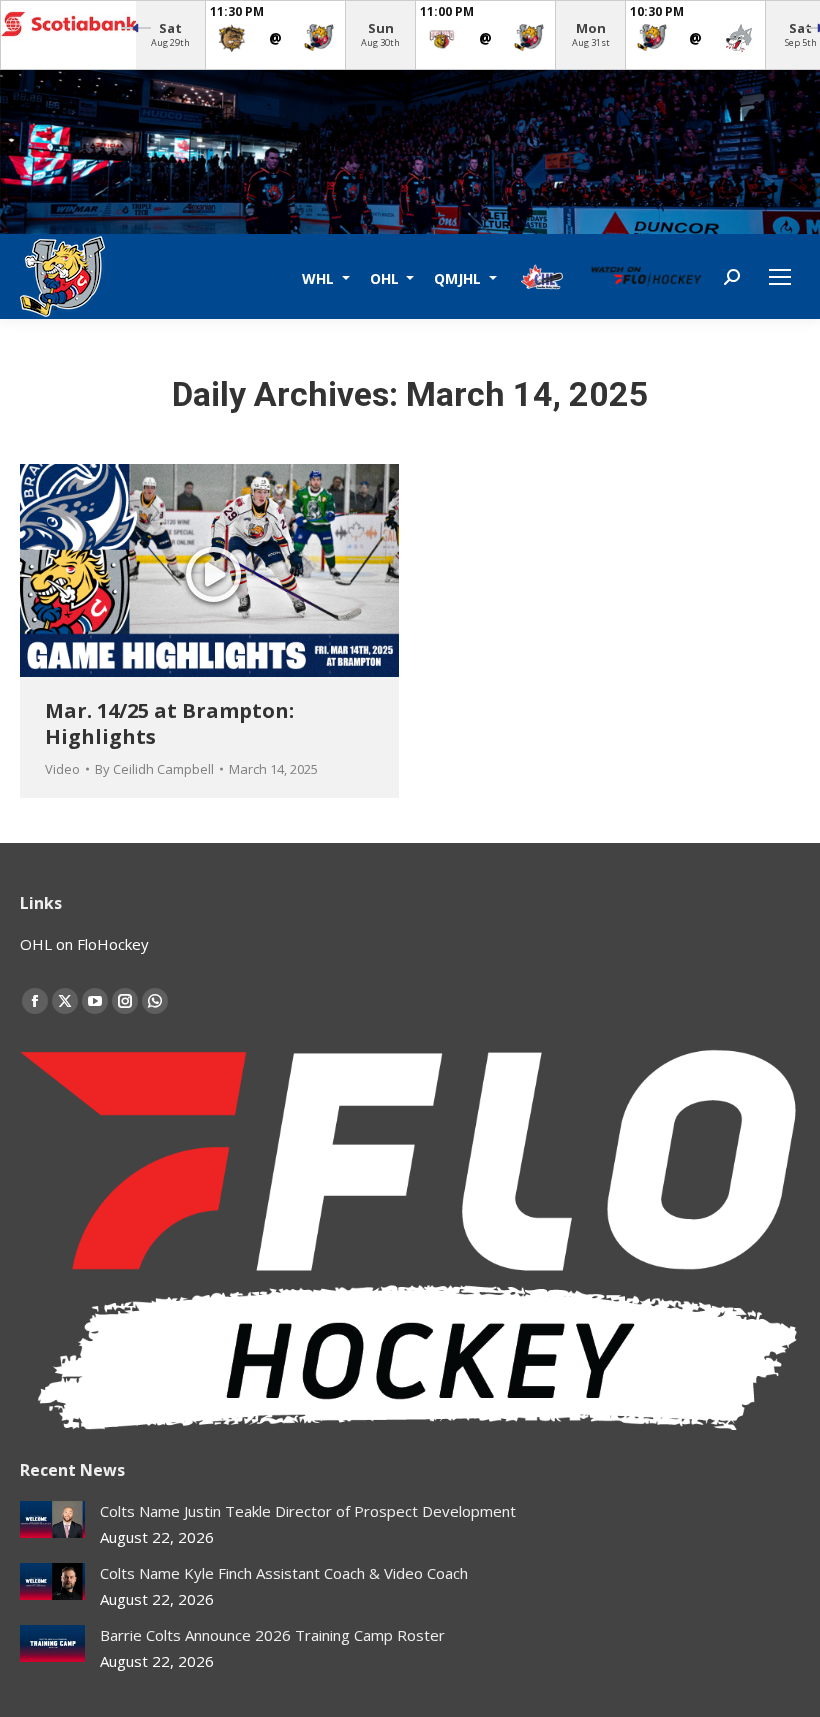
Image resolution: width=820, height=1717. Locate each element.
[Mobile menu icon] (780, 277)
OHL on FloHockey (84, 944)
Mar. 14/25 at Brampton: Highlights (169, 723)
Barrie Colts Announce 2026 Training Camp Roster (272, 1635)
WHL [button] (320, 277)
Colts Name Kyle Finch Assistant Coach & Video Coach (284, 1573)
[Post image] (52, 1519)
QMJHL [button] (459, 277)
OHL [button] (386, 277)
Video (62, 769)
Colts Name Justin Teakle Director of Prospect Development (308, 1511)
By (154, 769)
